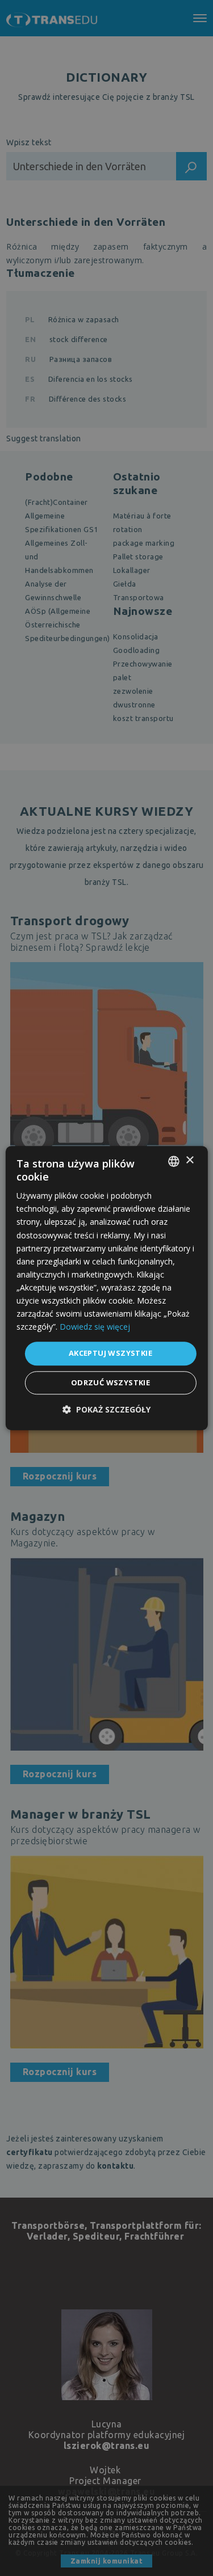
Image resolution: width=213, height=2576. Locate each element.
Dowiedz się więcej (95, 1327)
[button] (106, 1409)
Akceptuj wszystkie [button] (110, 1354)
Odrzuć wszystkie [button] (110, 1382)
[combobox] (174, 1161)
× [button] (189, 1160)
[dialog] (106, 1288)
